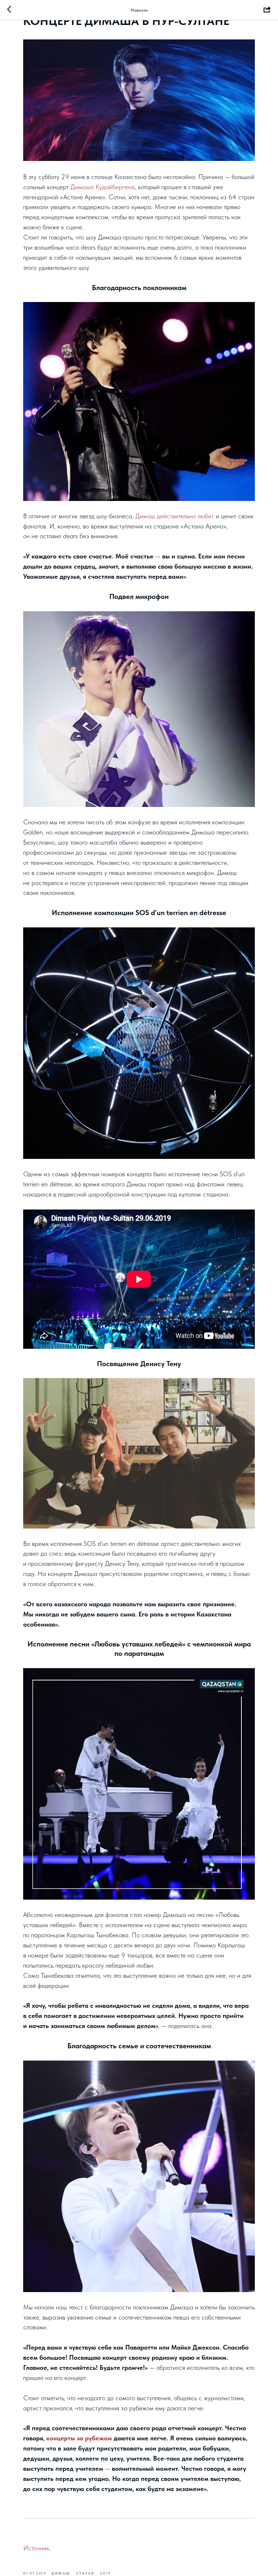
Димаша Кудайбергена (103, 187)
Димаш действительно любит (175, 516)
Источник (36, 2548)
